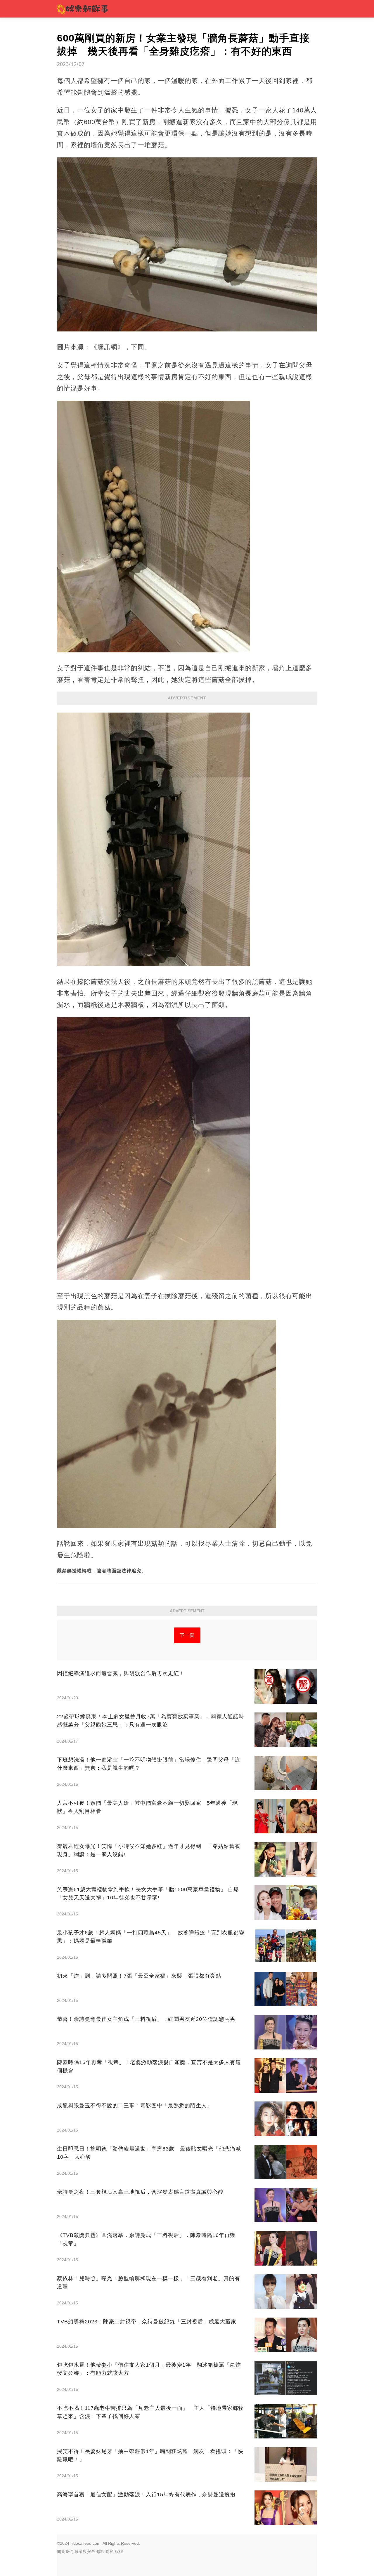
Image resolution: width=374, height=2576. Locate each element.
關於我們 (65, 2551)
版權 (119, 2551)
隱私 (110, 2551)
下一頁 (187, 1635)
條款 (100, 2551)
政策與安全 (85, 2551)
